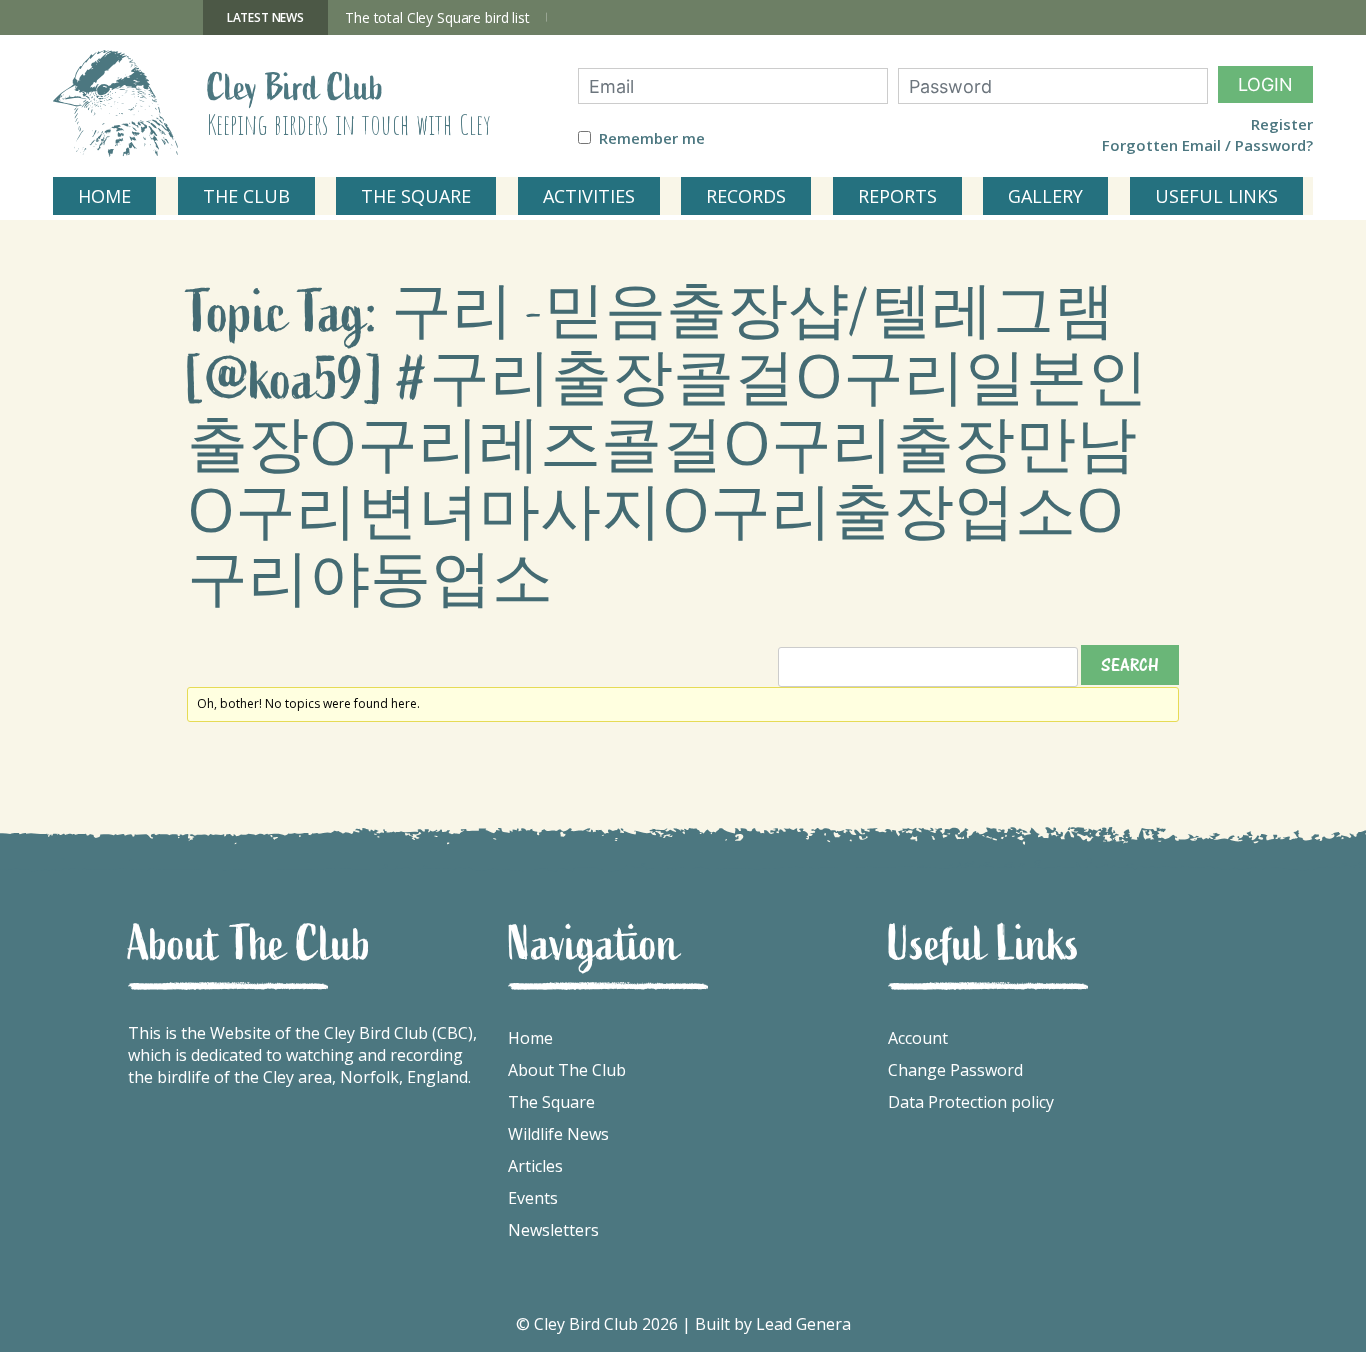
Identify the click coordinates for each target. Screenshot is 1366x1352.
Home (530, 1038)
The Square (551, 1102)
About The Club (567, 1070)
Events (533, 1198)
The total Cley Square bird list (437, 17)
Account (918, 1038)
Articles (535, 1166)
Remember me (652, 138)
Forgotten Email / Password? (1207, 145)
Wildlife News (558, 1134)
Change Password (955, 1070)
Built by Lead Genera (773, 1324)
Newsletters (553, 1230)
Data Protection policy (971, 1102)
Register (1282, 124)
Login (1265, 84)
